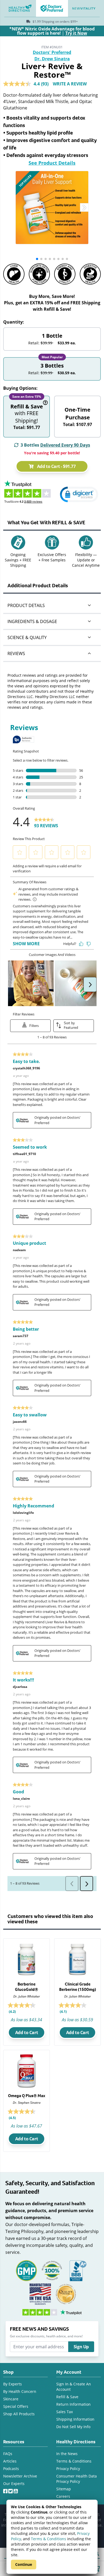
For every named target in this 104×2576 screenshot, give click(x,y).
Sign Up (81, 2347)
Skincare (11, 2399)
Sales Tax (65, 2412)
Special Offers (16, 2406)
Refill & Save (67, 2397)
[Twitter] (11, 2490)
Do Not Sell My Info (73, 2427)
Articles (10, 2461)
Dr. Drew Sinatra (52, 59)
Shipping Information (75, 2419)
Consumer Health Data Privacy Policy (77, 2479)
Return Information (73, 2404)
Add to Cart (27, 2033)
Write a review (70, 84)
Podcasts (11, 2469)
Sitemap (64, 2489)
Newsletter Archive (20, 2476)
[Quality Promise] (66, 2293)
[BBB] (78, 2270)
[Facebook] (6, 2490)
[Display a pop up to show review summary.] (42, 2006)
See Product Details (52, 163)
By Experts (13, 2384)
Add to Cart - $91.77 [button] (56, 466)
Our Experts (14, 2484)
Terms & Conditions (49, 2539)
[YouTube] (16, 2490)
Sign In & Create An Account (74, 2387)
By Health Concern (20, 2391)
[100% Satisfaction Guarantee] (52, 2270)
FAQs (8, 2454)
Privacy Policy (68, 2469)
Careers (63, 2496)
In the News (67, 2454)
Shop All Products (19, 2414)
